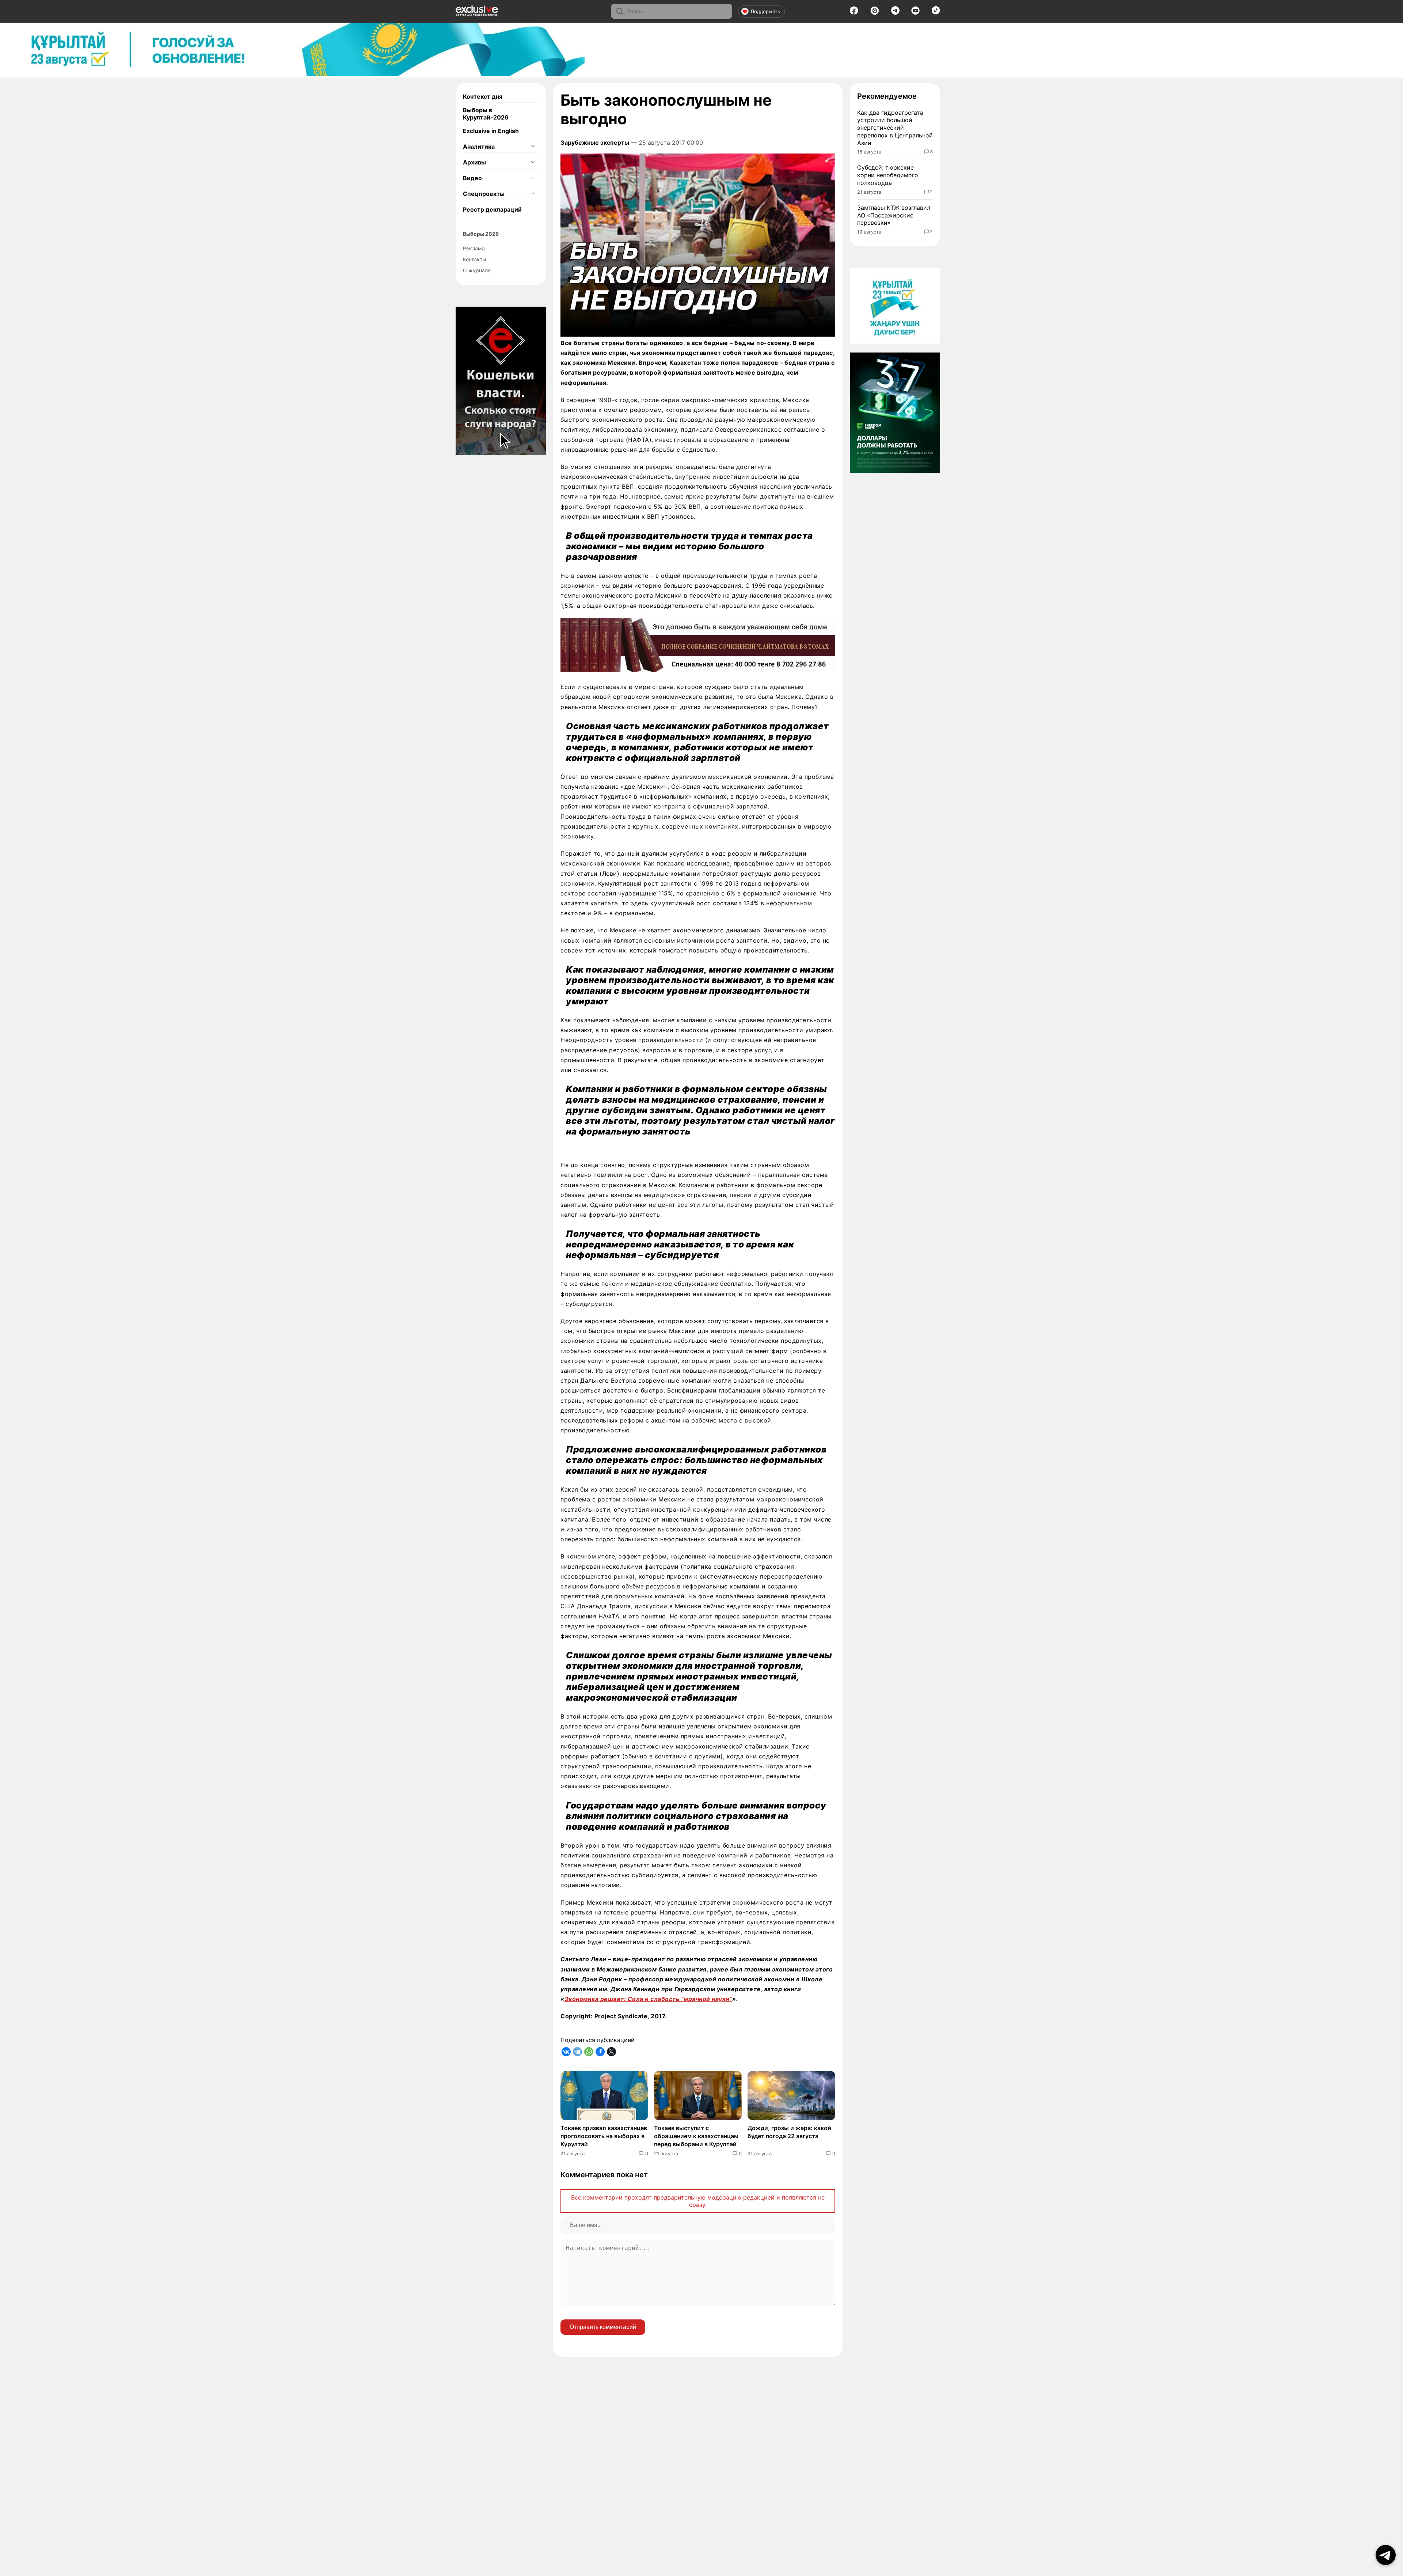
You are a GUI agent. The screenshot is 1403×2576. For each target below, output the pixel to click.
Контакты (475, 259)
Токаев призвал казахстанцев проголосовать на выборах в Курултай (604, 2136)
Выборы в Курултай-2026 (486, 114)
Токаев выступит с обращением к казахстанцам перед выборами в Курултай (696, 2136)
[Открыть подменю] (533, 147)
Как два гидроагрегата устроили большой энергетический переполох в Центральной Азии (895, 128)
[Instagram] (875, 13)
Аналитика (479, 147)
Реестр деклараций (492, 209)
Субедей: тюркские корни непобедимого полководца (888, 175)
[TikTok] (936, 12)
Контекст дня (483, 96)
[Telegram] (895, 12)
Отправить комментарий (603, 2327)
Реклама (474, 248)
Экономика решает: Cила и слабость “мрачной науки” (649, 1999)
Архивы (474, 162)
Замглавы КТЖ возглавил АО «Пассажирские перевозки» (894, 215)
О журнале (477, 270)
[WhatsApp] (589, 2052)
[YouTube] (915, 13)
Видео (472, 178)
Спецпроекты (484, 194)
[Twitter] (611, 2052)
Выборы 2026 (481, 234)
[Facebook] (854, 13)
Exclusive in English (491, 131)
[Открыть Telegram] (1386, 2555)
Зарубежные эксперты (595, 143)
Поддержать (765, 11)
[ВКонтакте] (566, 2052)
